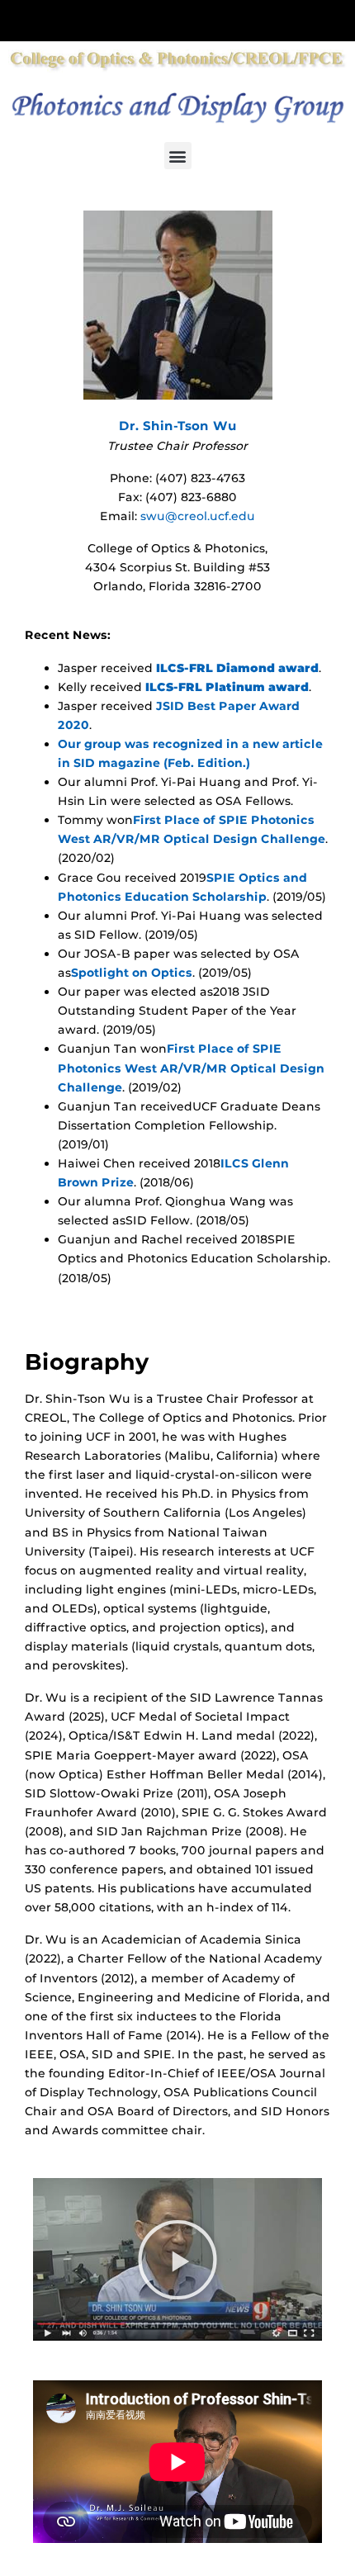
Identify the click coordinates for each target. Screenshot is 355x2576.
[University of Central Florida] (125, 20)
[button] (178, 156)
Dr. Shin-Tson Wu (178, 426)
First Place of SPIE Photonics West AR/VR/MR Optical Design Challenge (191, 1068)
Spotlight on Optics (132, 973)
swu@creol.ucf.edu (198, 516)
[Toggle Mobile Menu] (338, 19)
